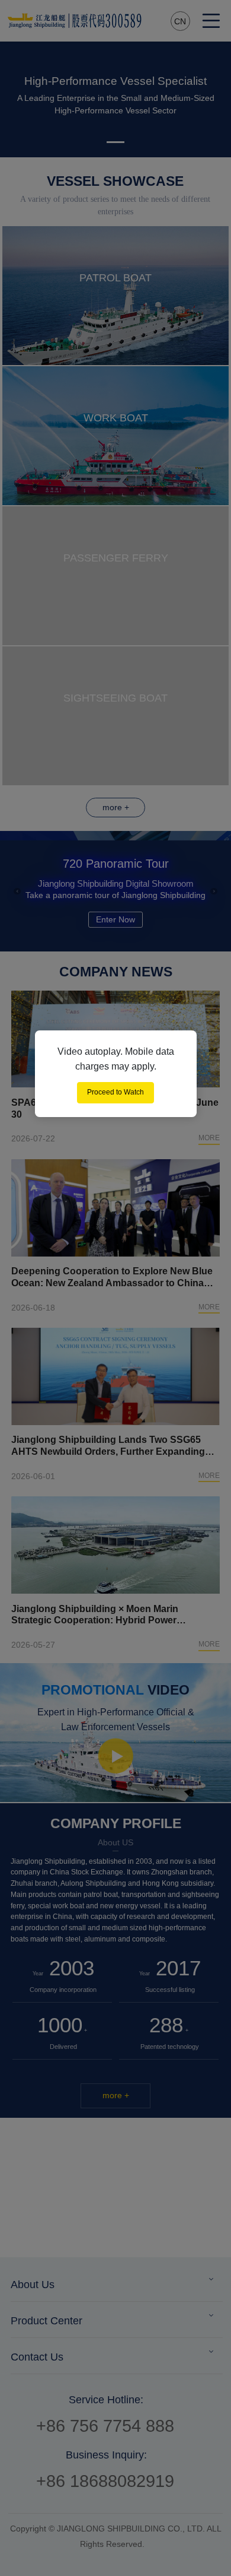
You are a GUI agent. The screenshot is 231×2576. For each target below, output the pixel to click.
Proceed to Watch (115, 1092)
